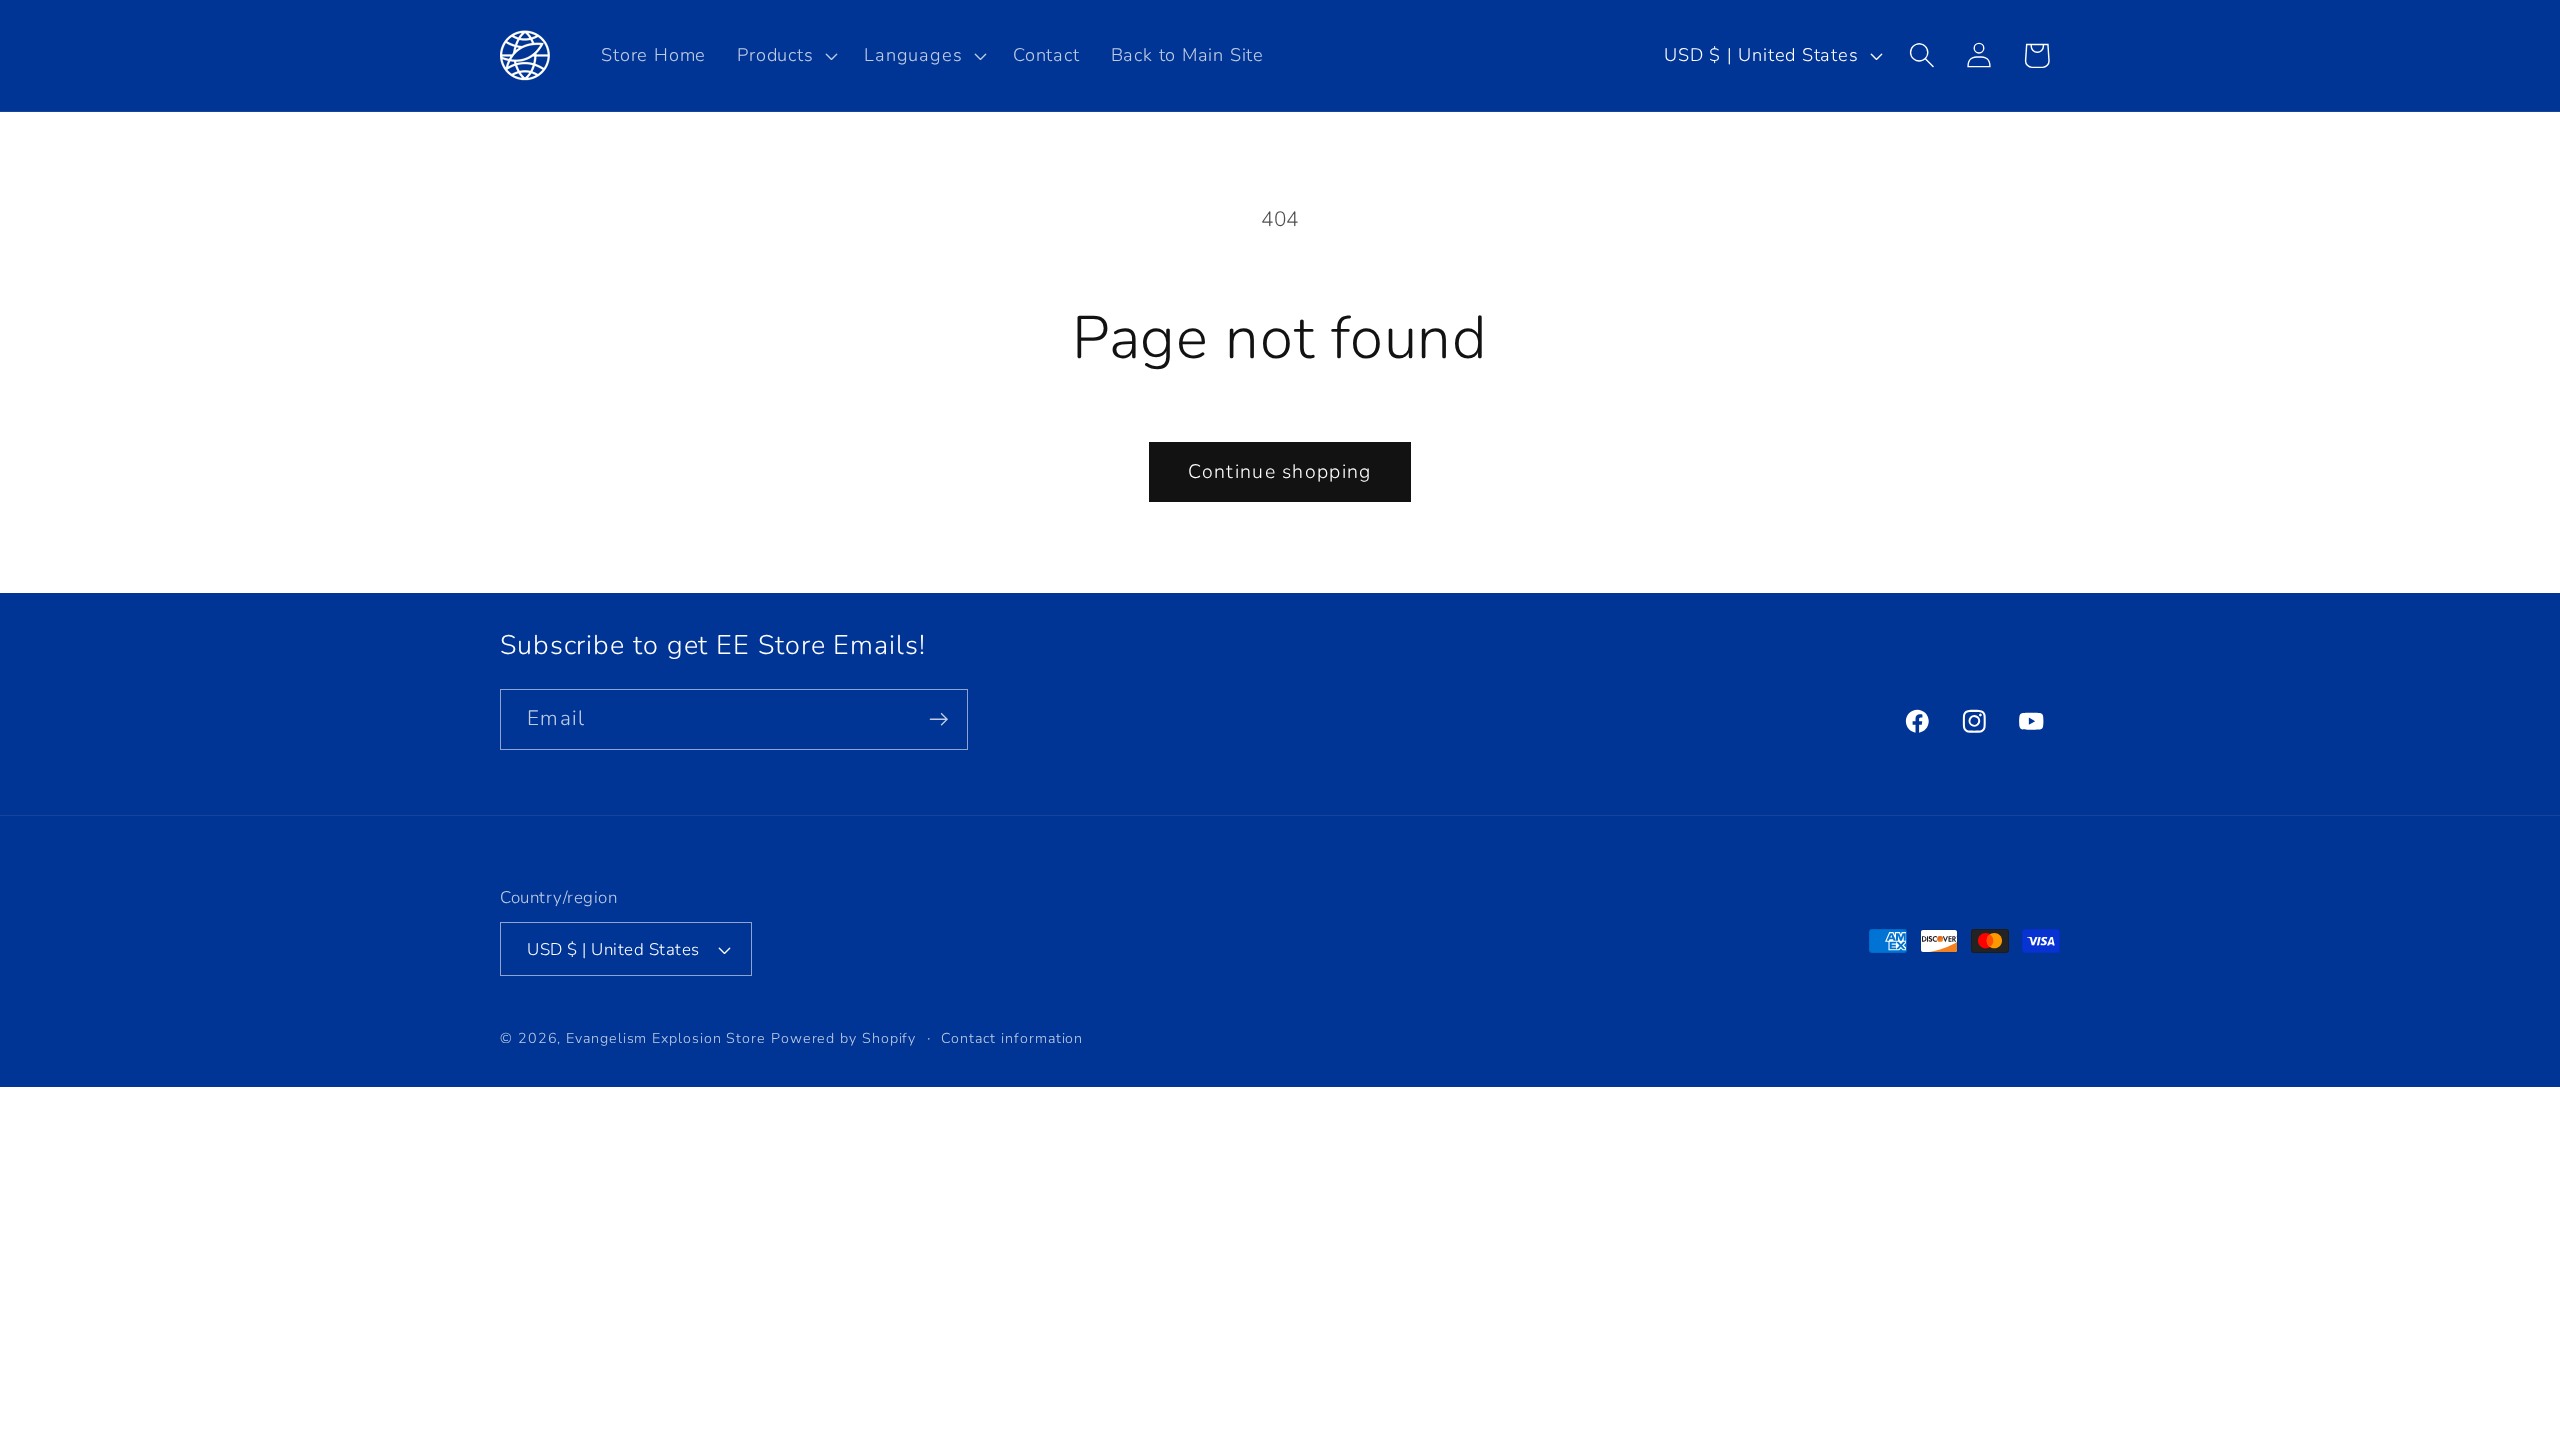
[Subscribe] (938, 719)
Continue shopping (1279, 471)
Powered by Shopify (843, 1038)
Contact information (1012, 1038)
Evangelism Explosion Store (666, 1038)
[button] (785, 55)
